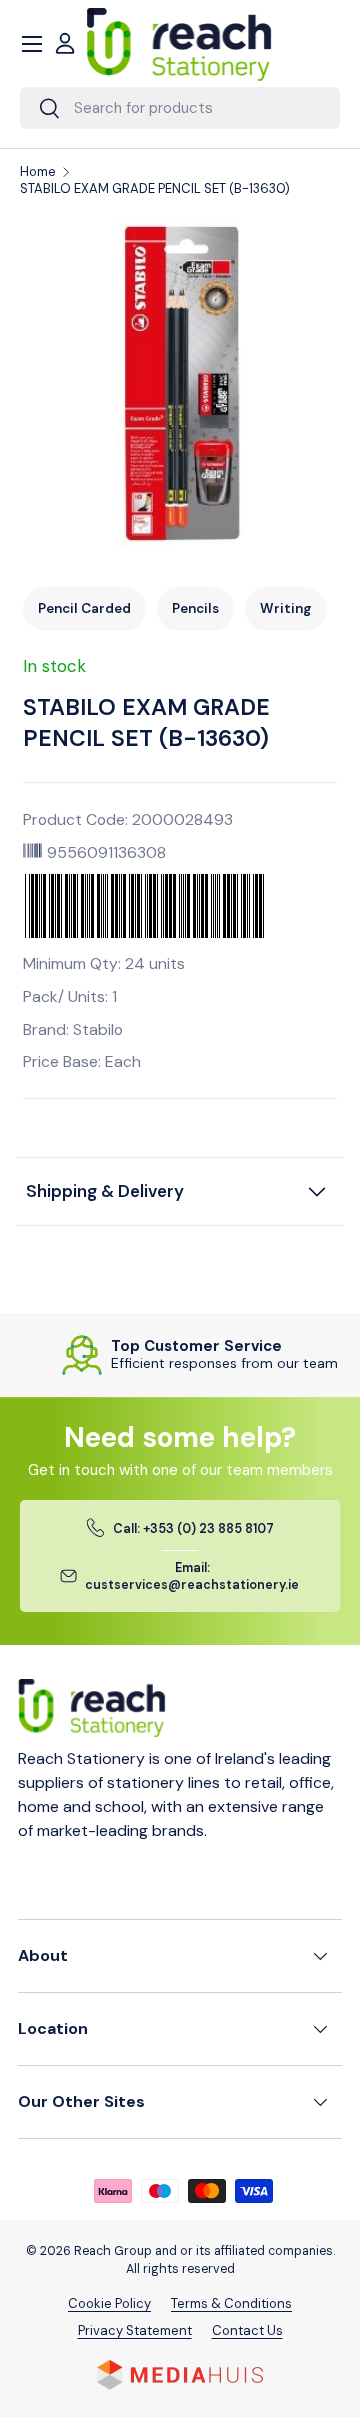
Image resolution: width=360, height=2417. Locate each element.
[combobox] (180, 108)
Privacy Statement (135, 2330)
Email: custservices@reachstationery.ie (192, 1576)
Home (38, 172)
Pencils (195, 608)
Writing (286, 608)
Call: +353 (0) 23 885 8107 (193, 1529)
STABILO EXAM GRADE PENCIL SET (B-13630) (155, 189)
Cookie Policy (109, 2303)
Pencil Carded (84, 608)
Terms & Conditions (231, 2303)
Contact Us (247, 2330)
